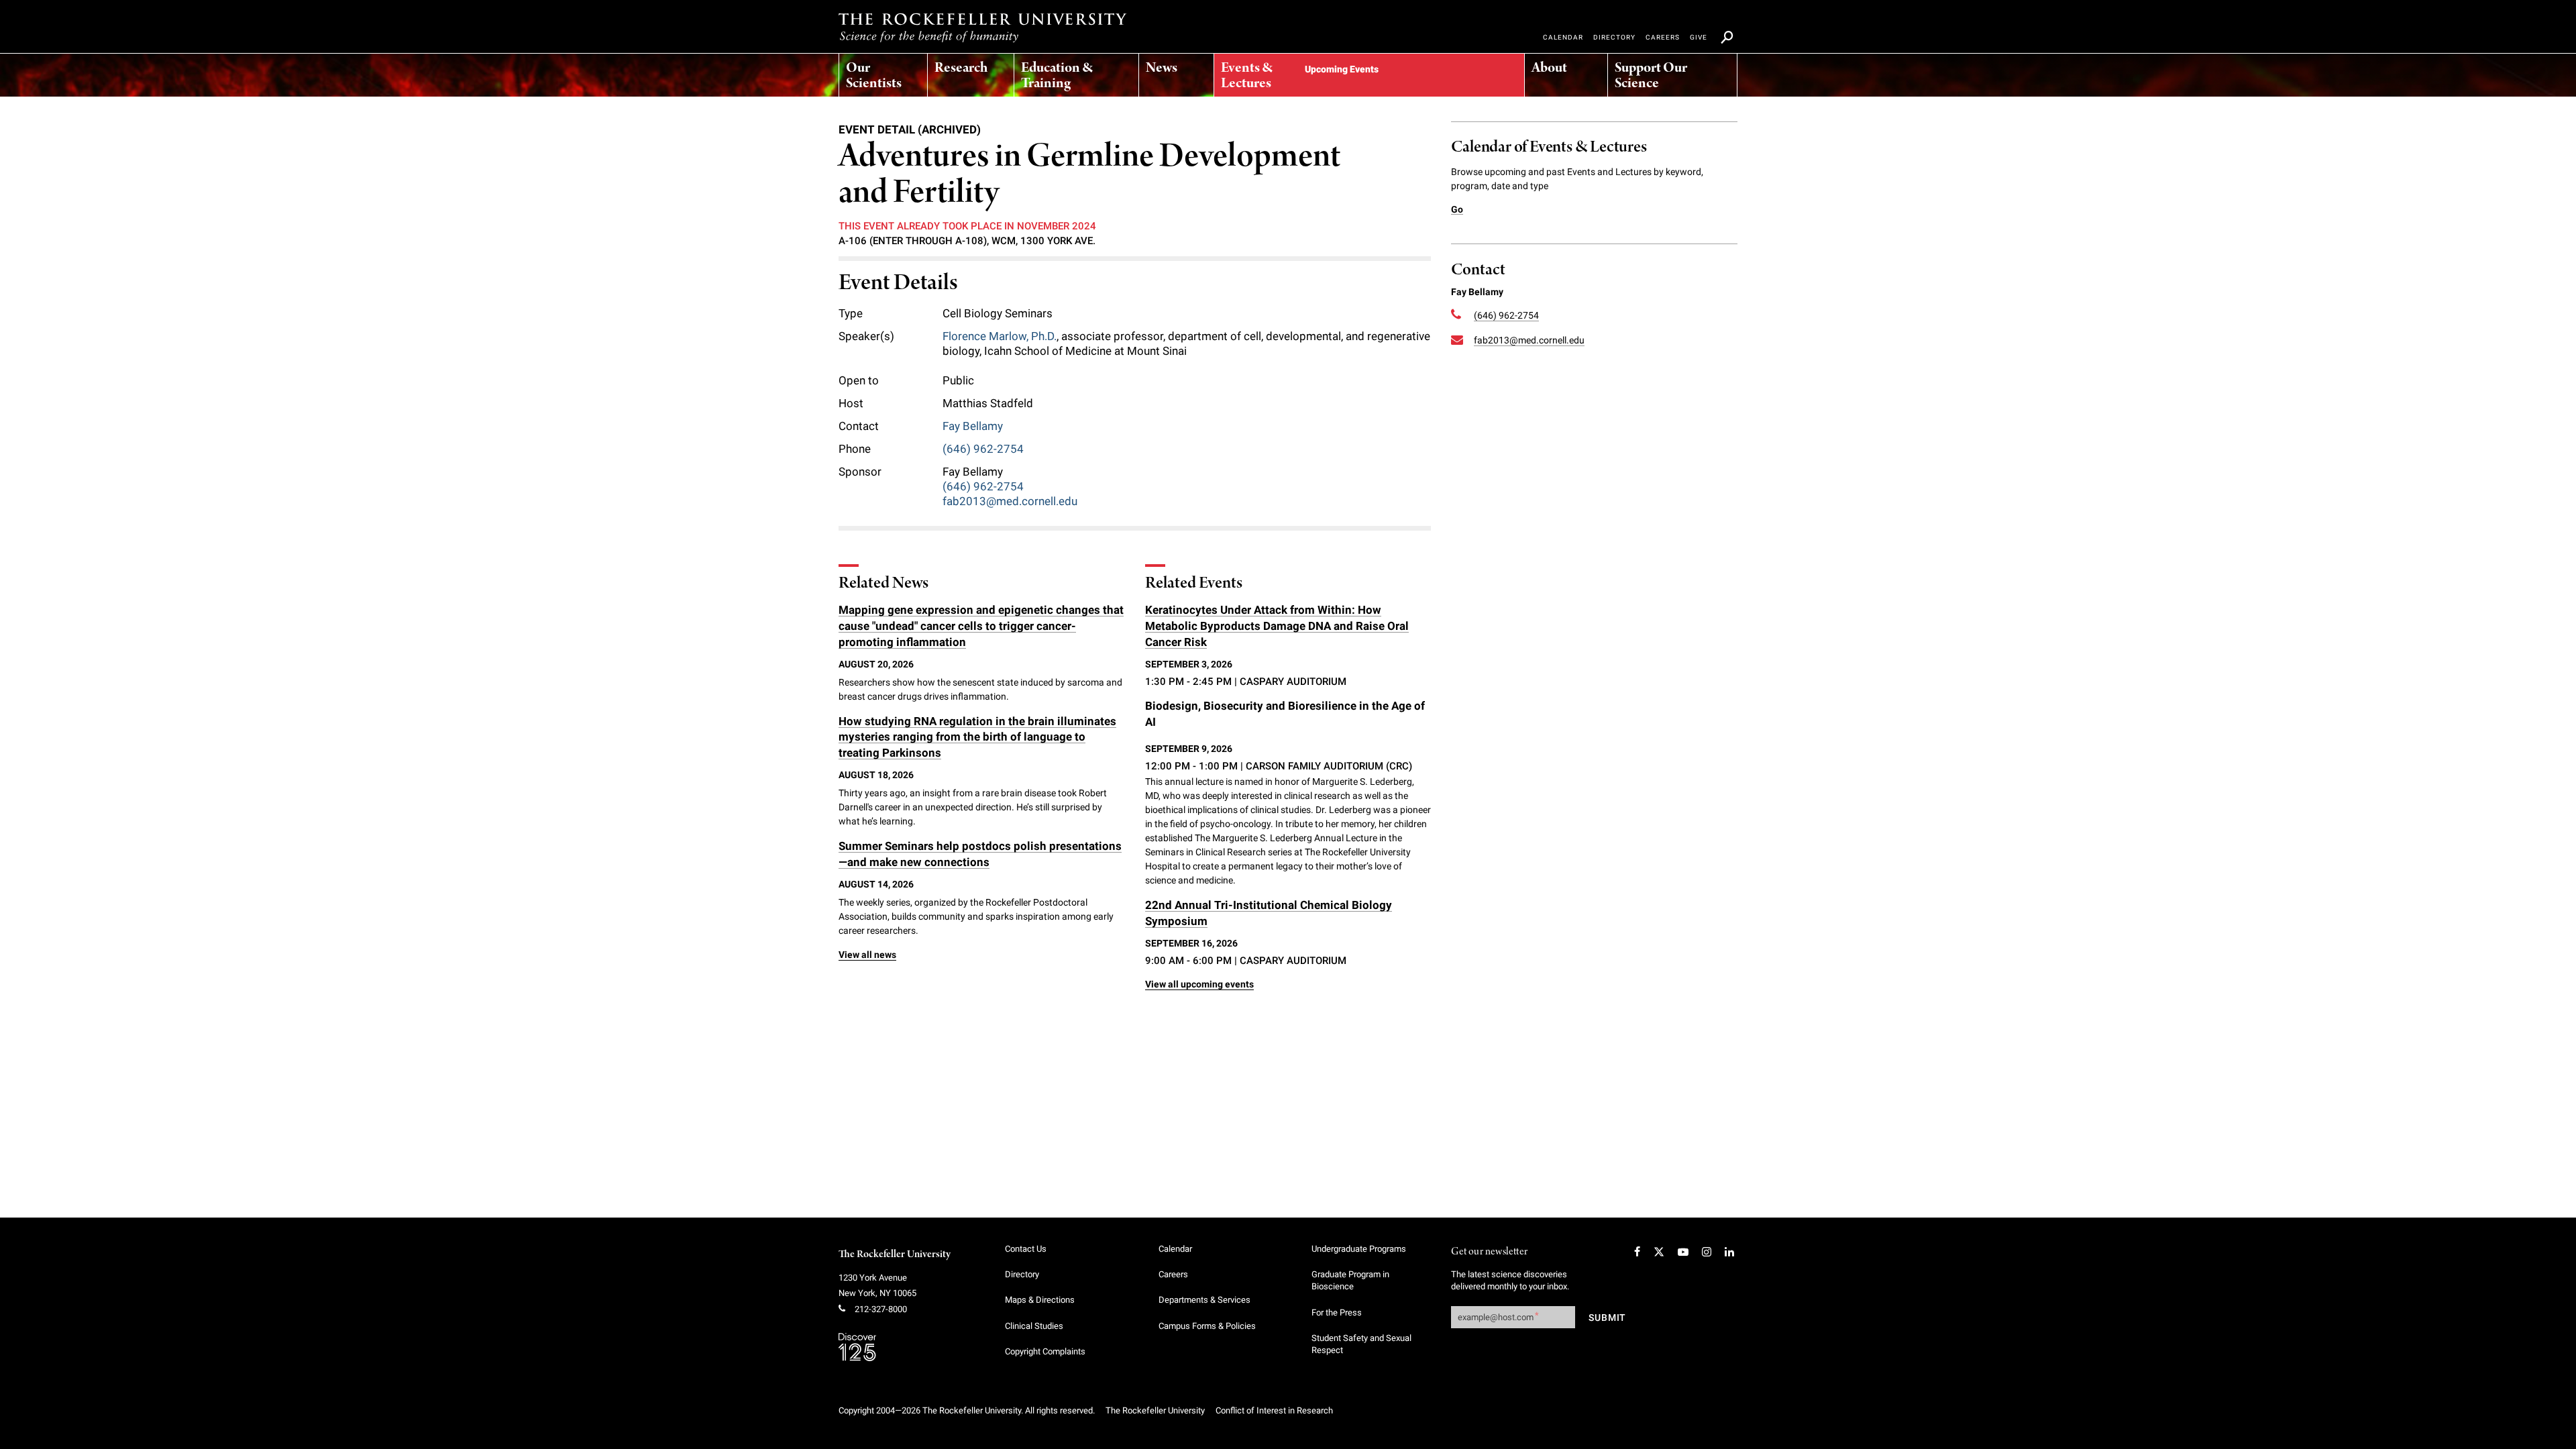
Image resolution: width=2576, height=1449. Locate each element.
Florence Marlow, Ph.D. (1000, 336)
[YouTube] (1683, 1252)
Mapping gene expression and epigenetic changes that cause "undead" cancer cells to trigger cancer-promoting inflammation (981, 626)
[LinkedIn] (1729, 1252)
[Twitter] (1659, 1252)
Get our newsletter (1489, 1252)
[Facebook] (1637, 1252)
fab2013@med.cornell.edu (1010, 501)
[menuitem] (883, 72)
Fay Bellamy (973, 426)
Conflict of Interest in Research (1274, 1410)
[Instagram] (1707, 1252)
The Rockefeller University (895, 1254)
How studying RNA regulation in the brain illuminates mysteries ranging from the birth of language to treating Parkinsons (977, 737)
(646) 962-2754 (983, 449)
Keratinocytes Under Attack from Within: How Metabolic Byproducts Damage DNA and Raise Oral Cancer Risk (1277, 626)
